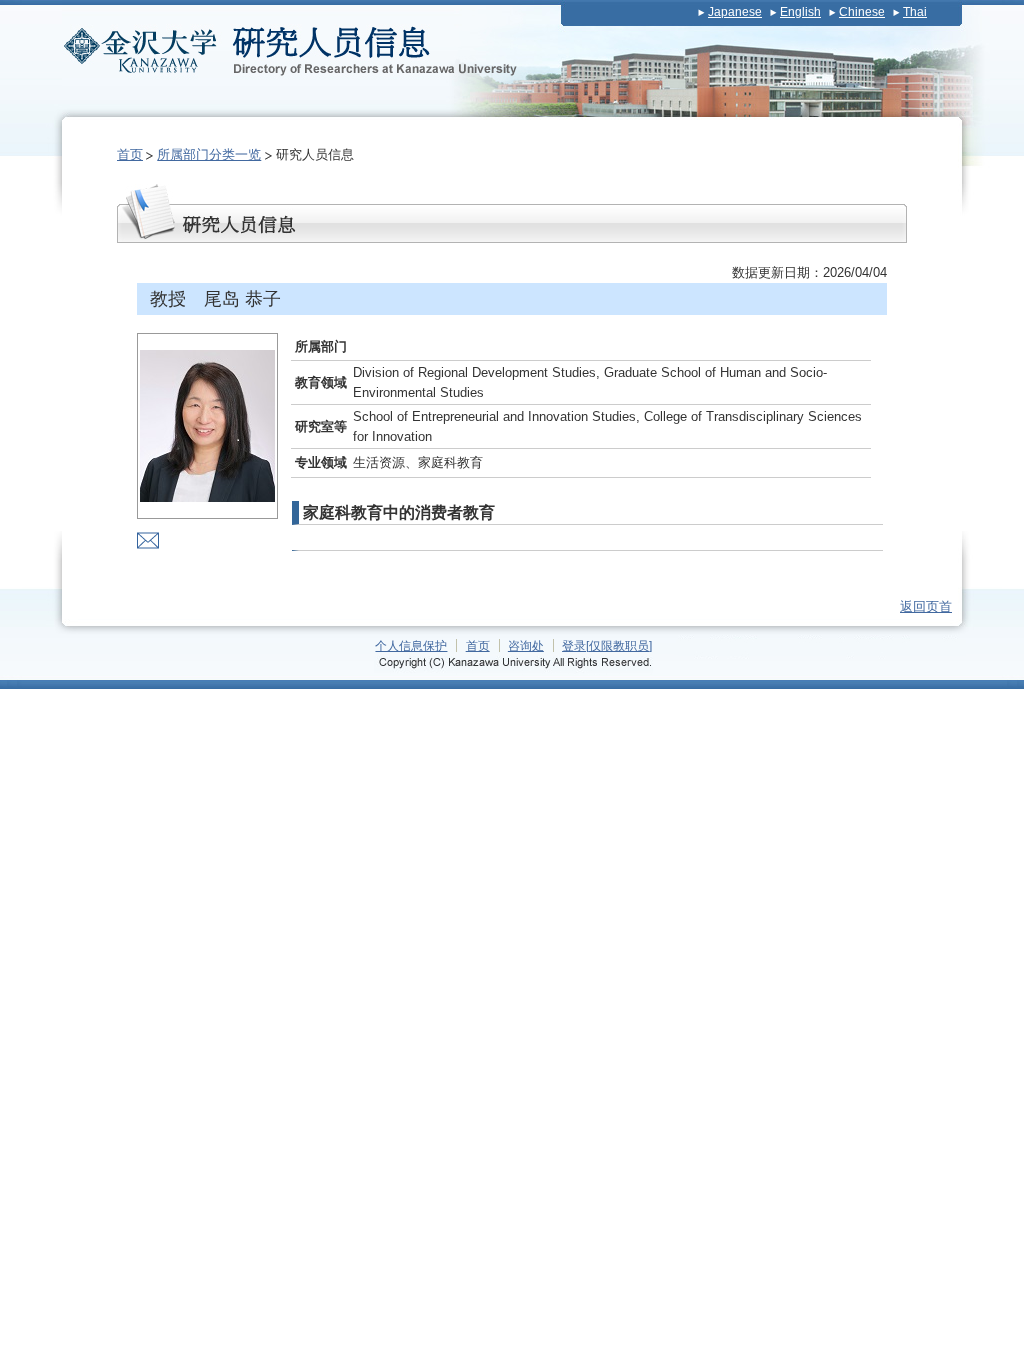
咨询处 (526, 645)
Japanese (735, 12)
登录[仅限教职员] (607, 645)
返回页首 (926, 606)
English (800, 12)
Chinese (862, 12)
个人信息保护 (411, 645)
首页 (130, 154)
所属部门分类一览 (209, 154)
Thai (915, 12)
